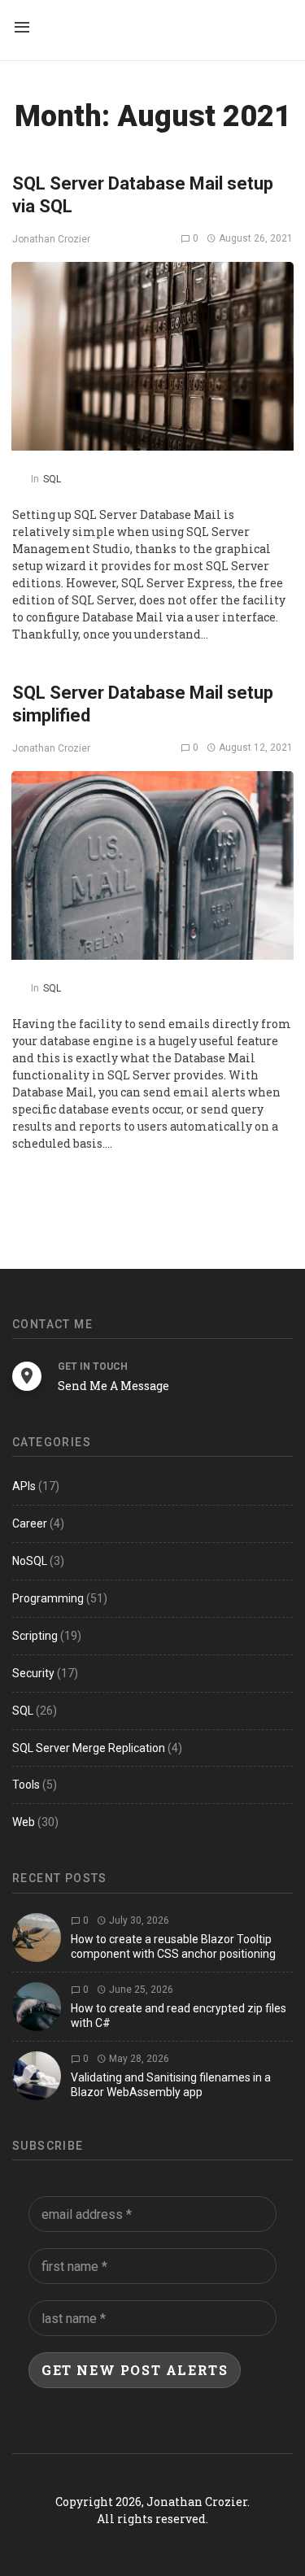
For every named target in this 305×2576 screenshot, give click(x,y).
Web (24, 1822)
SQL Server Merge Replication (89, 1748)
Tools (26, 1785)
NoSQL (30, 1561)
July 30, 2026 (138, 1920)
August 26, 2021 (255, 238)
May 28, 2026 (138, 2059)
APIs (24, 1486)
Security (33, 1673)
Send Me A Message (113, 1386)
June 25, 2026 (140, 1990)
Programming (48, 1598)
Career (30, 1523)
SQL (52, 479)
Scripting (35, 1636)
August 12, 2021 (255, 748)
